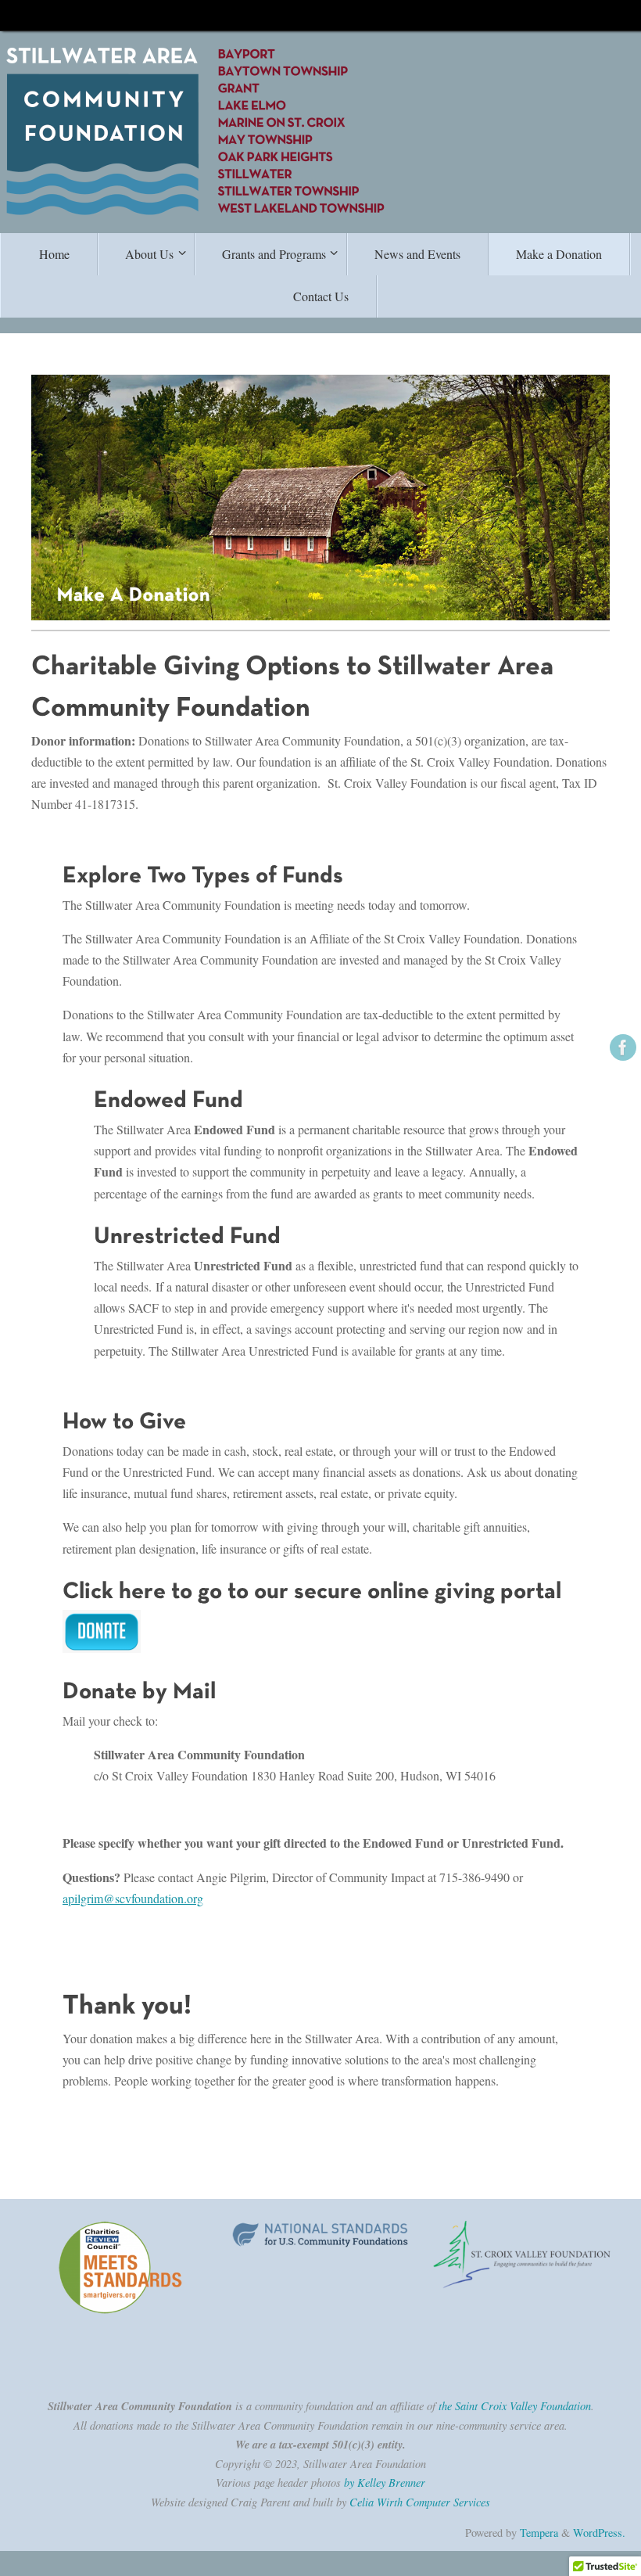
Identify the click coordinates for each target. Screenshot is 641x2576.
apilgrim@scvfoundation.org (133, 1898)
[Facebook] (623, 1047)
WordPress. (599, 2533)
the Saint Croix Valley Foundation (515, 2406)
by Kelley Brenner (385, 2483)
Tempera (539, 2533)
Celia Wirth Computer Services (420, 2502)
